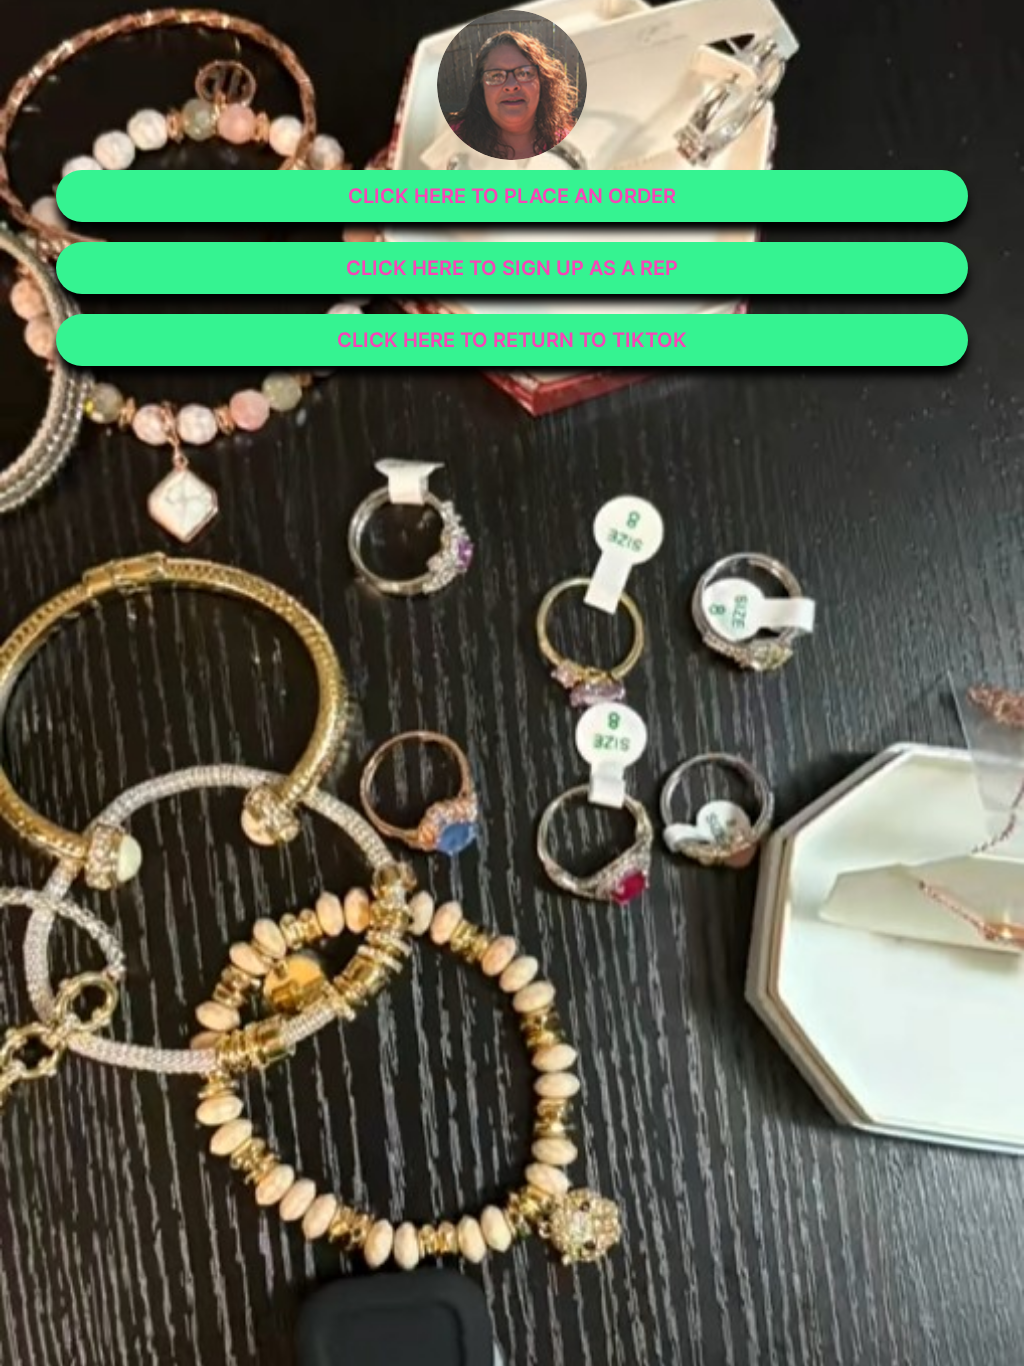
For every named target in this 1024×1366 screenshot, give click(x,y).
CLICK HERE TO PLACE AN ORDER (512, 196)
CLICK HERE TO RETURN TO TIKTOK (512, 340)
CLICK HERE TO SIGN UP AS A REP (512, 268)
